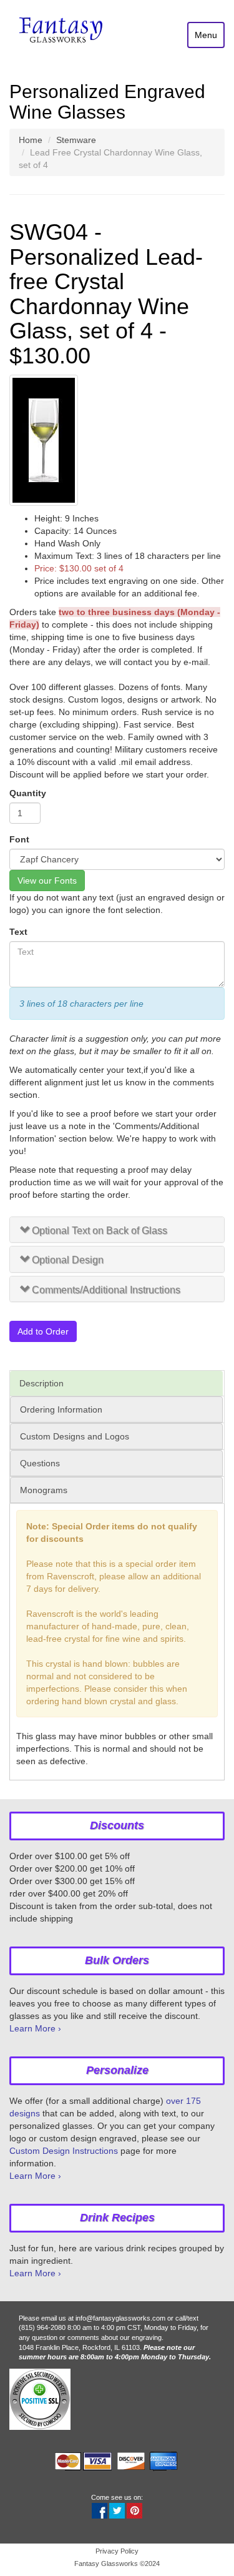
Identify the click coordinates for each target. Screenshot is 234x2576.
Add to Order (43, 1331)
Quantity (28, 793)
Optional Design (68, 1260)
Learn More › (35, 2028)
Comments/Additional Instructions (106, 1290)
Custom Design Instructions (64, 2151)
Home (31, 140)
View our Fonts (47, 881)
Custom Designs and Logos (75, 1436)
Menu (206, 35)
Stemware (76, 140)
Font (19, 839)
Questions (40, 1463)
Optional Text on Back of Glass (100, 1231)
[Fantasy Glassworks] (62, 31)
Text (18, 932)
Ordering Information (61, 1409)
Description (41, 1383)
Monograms (44, 1490)
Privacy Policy (117, 2551)
